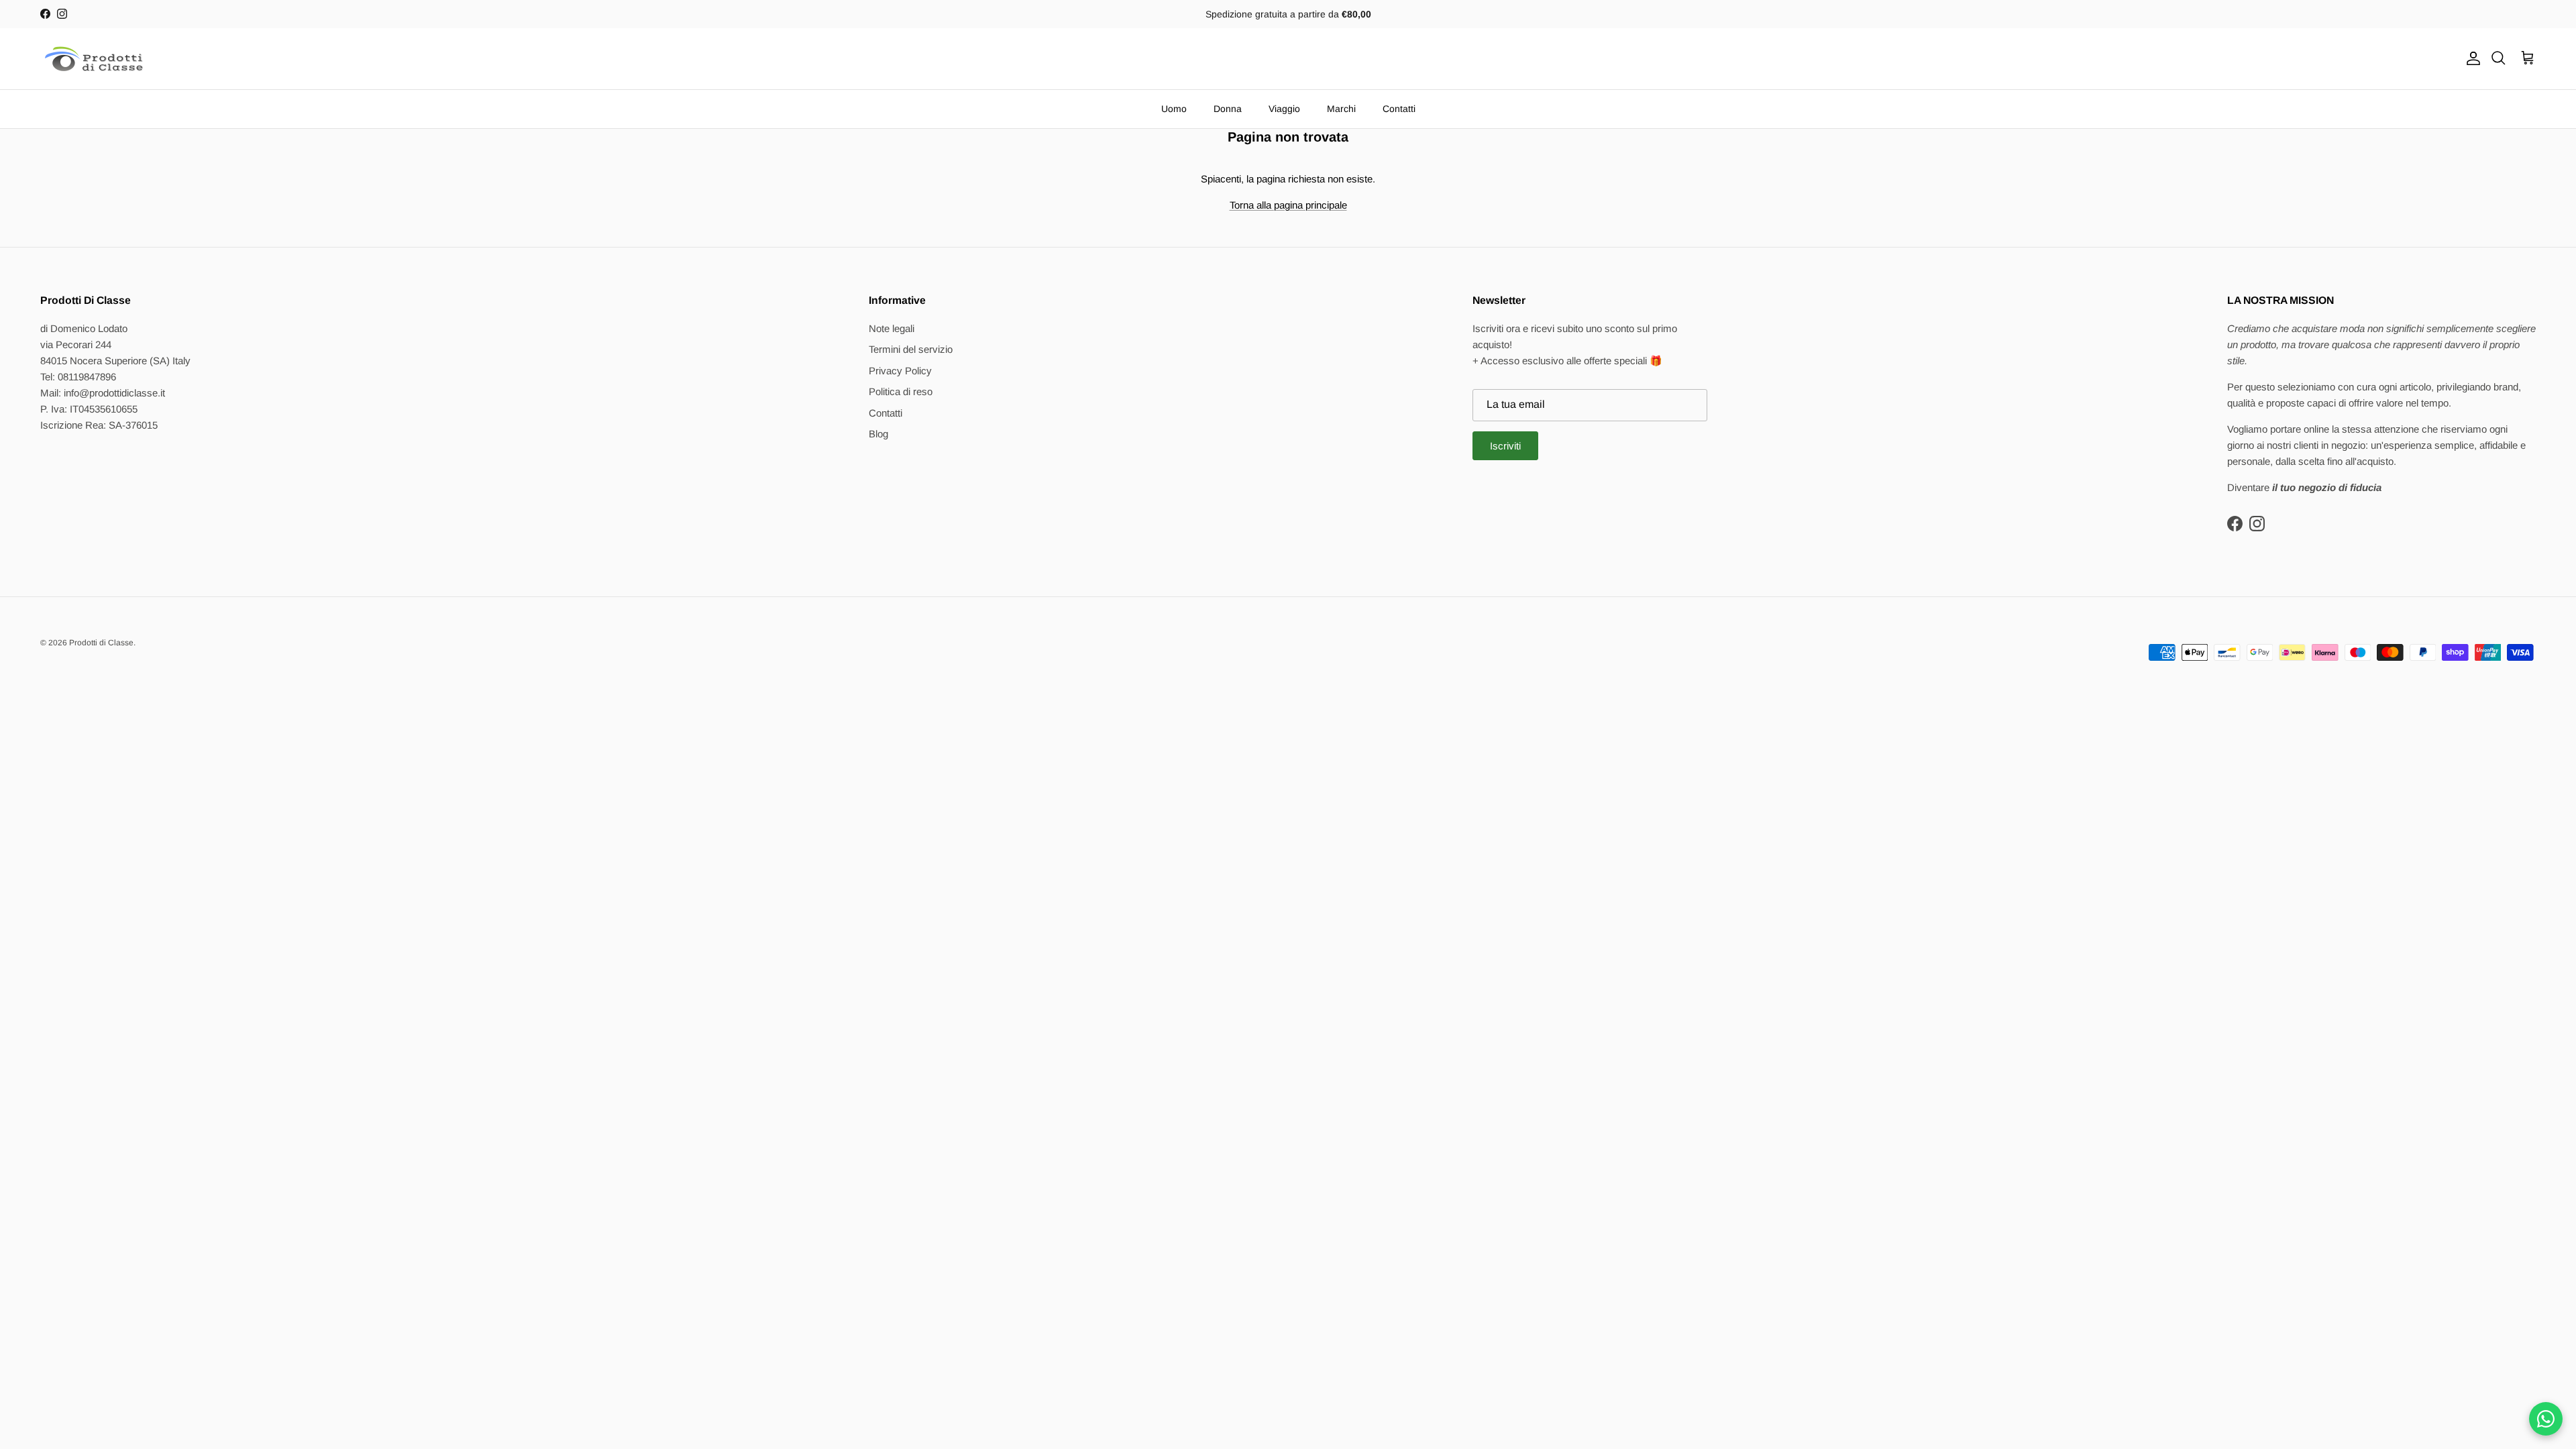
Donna (1228, 109)
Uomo (1174, 109)
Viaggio (1284, 109)
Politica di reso (901, 391)
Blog (878, 434)
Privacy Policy (900, 371)
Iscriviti (1505, 446)
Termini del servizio (911, 349)
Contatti (1399, 109)
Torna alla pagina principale (1288, 205)
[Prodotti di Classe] (94, 59)
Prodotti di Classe (101, 643)
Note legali (892, 328)
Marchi (1341, 109)
